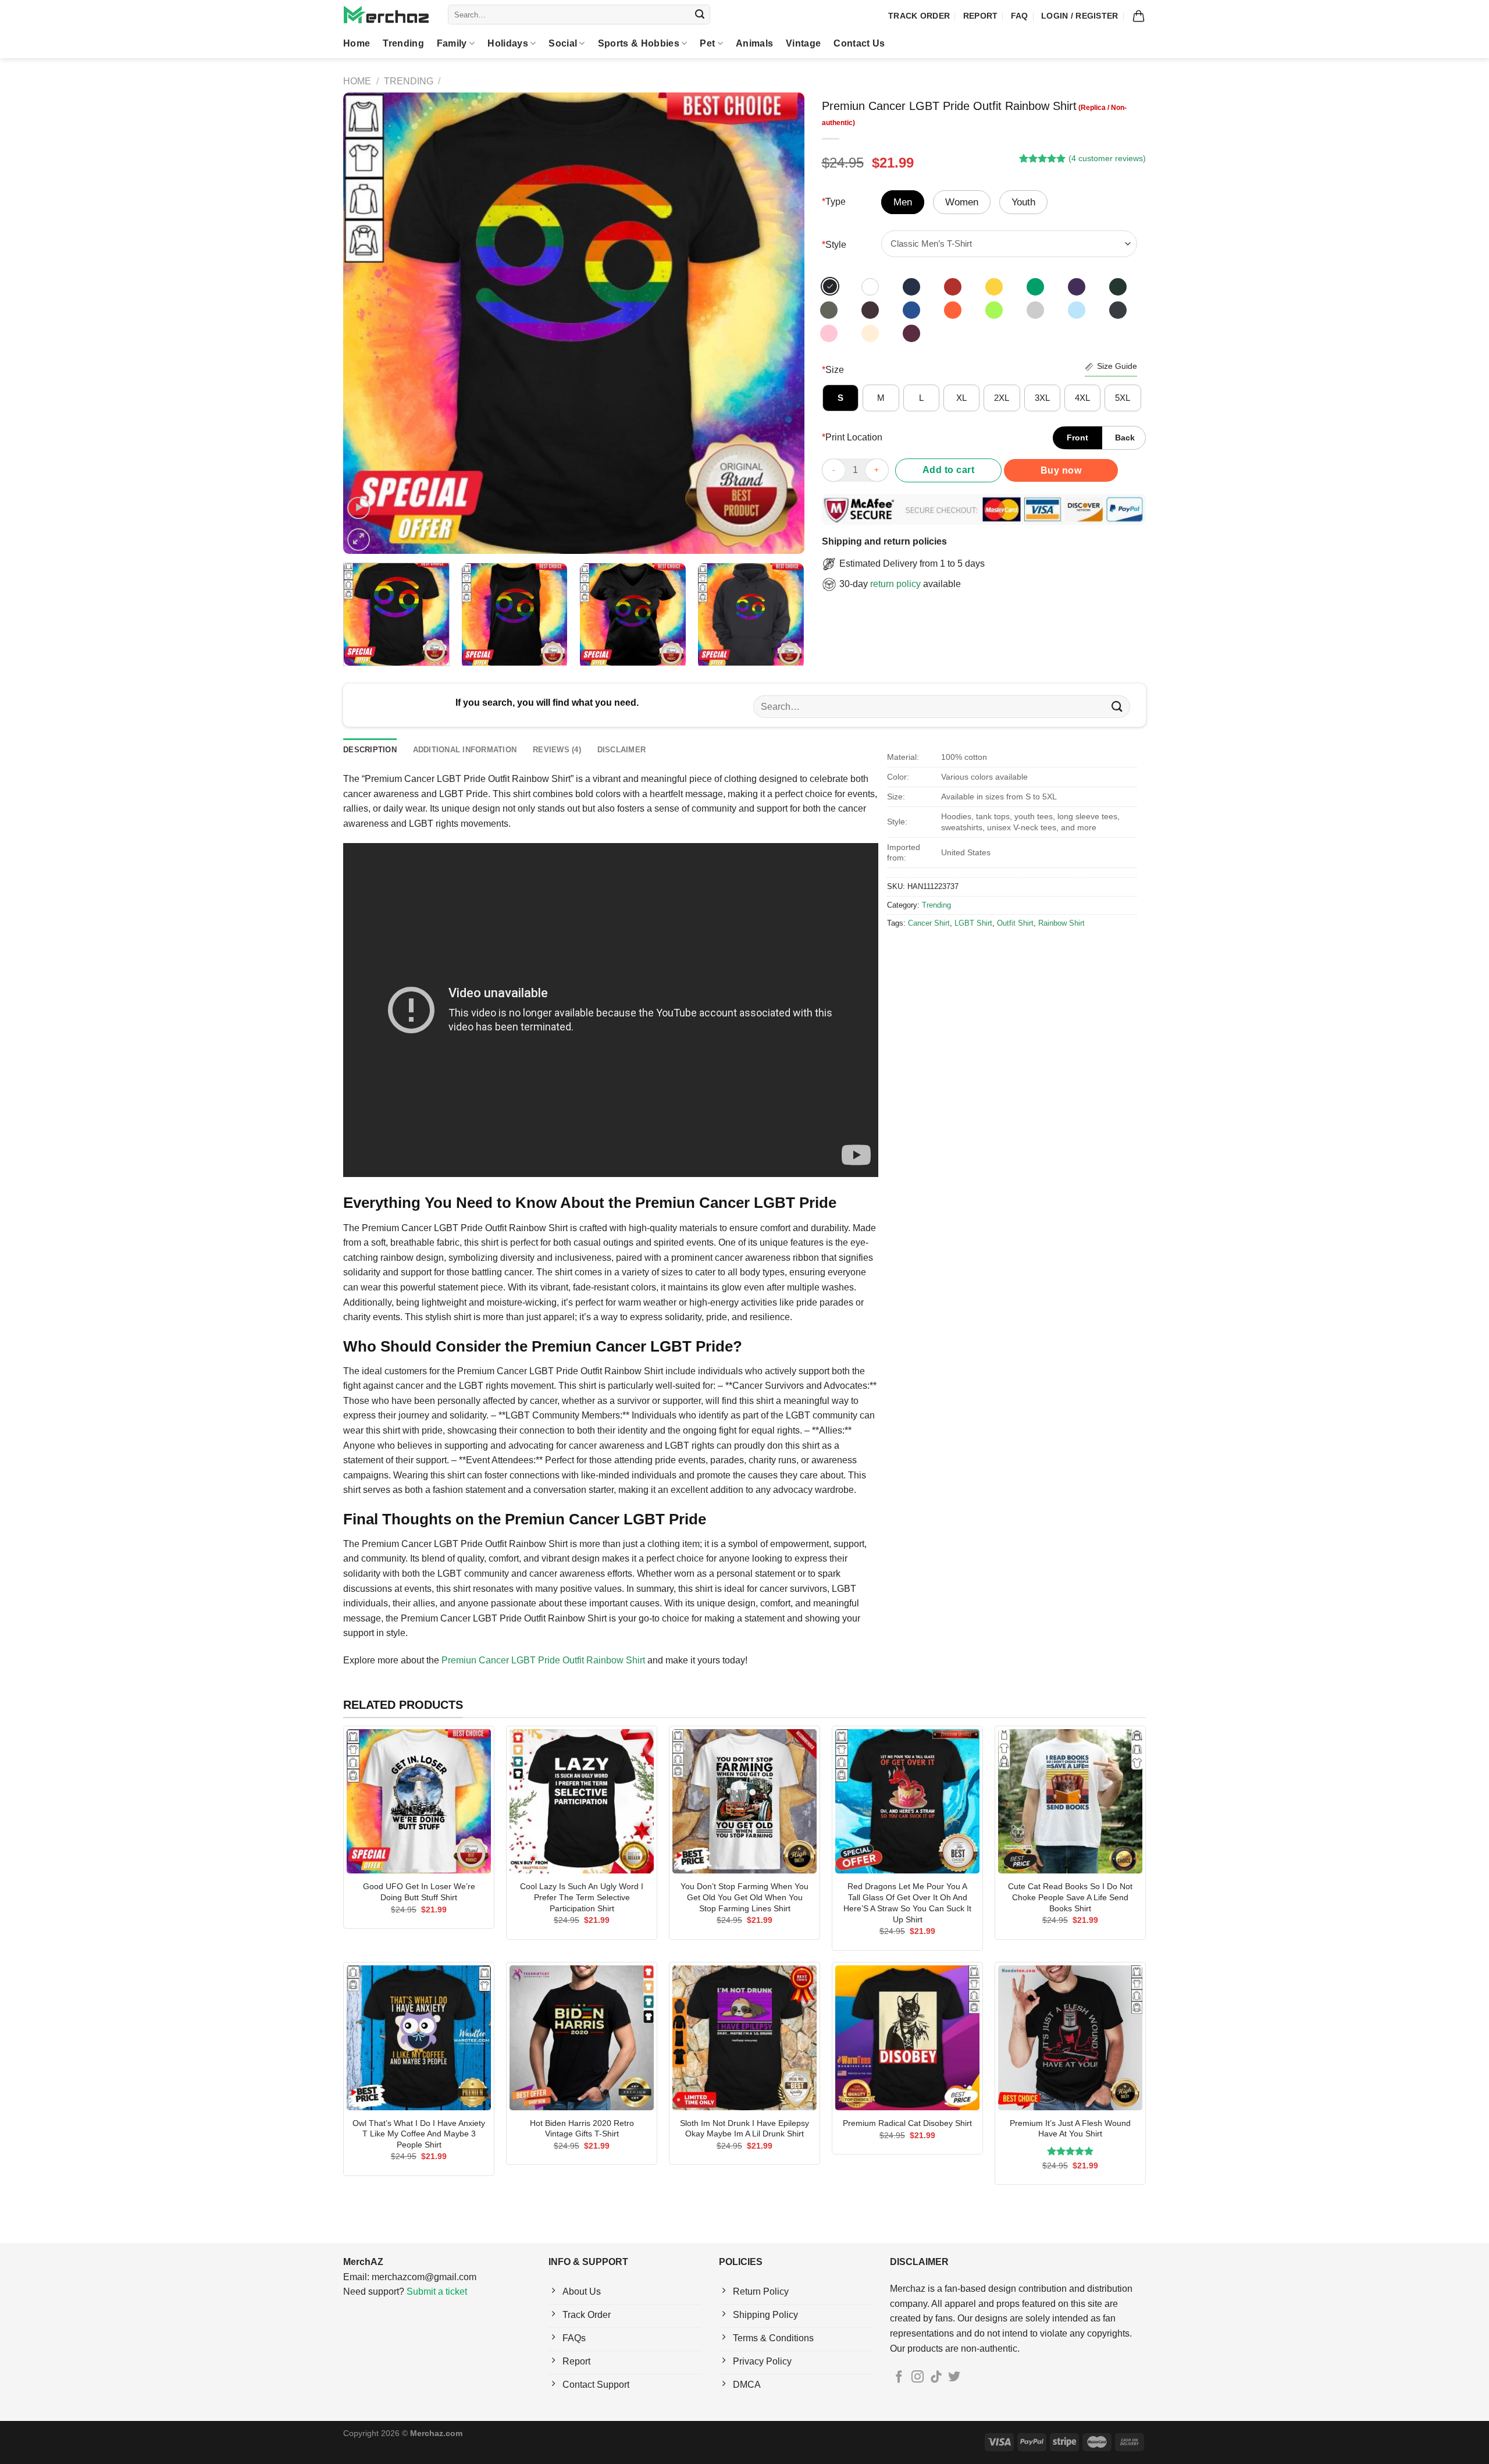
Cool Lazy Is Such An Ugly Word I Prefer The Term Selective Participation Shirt (582, 1897)
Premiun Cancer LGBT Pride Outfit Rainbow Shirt (543, 1660)
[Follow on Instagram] (918, 2378)
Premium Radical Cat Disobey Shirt (907, 2123)
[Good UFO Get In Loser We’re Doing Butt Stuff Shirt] (419, 1801)
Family (452, 43)
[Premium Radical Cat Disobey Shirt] (907, 2038)
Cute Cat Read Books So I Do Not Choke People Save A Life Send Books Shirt (1070, 1897)
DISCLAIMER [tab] (622, 750)
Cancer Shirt (929, 923)
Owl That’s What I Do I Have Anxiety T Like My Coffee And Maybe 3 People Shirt (419, 2134)
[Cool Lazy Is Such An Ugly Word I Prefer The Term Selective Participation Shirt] (582, 1801)
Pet (707, 43)
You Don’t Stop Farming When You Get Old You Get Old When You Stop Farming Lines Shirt (744, 1897)
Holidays (508, 43)
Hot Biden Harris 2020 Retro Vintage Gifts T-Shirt (582, 2129)
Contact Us (859, 43)
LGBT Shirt (973, 923)
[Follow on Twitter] (954, 2378)
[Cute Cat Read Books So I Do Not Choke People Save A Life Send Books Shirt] (1070, 1801)
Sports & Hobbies (639, 43)
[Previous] (367, 323)
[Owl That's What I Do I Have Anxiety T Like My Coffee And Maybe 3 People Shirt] (419, 2038)
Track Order (919, 16)
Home (357, 43)
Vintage (803, 43)
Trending (403, 43)
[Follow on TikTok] (936, 2378)
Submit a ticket (437, 2291)
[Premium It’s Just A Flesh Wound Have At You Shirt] (1070, 2038)
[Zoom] (359, 540)
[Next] (780, 323)
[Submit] (700, 15)
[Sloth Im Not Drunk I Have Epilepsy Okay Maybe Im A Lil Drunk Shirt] (744, 2038)
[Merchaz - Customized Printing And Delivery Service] (387, 15)
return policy (895, 584)
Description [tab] (370, 750)
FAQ (1020, 16)
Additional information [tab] (465, 750)
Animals (754, 43)
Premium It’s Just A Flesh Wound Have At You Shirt (1070, 2129)
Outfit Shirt (1015, 923)
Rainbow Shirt (1061, 923)
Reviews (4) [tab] (557, 750)
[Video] (359, 508)
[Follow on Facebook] (899, 2378)
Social (563, 43)
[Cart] (1139, 16)
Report (981, 16)
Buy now (1061, 470)
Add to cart (948, 470)
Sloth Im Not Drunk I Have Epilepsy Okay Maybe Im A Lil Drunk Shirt (744, 2129)
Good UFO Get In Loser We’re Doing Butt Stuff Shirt (419, 1892)
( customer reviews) (1107, 158)
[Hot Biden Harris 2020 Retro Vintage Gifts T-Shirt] (582, 2038)
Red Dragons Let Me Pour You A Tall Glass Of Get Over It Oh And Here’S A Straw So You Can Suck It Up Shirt (907, 1903)
